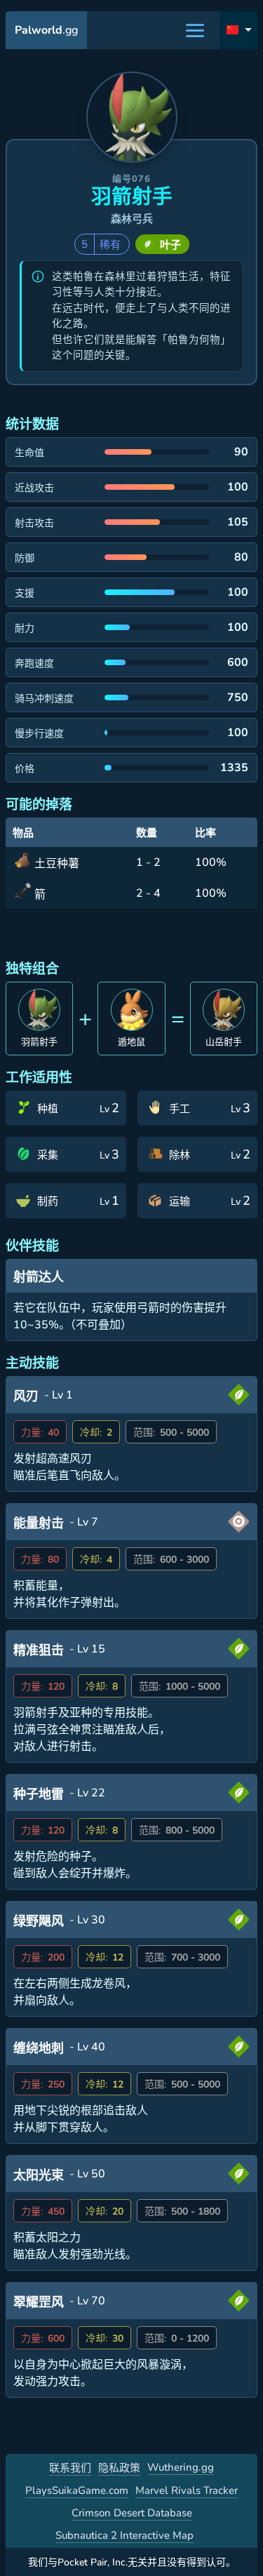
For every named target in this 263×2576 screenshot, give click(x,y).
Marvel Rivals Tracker (187, 2490)
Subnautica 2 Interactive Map (124, 2535)
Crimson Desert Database (132, 2513)
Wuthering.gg (181, 2467)
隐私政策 (119, 2468)
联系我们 (70, 2468)
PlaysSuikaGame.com (77, 2490)
